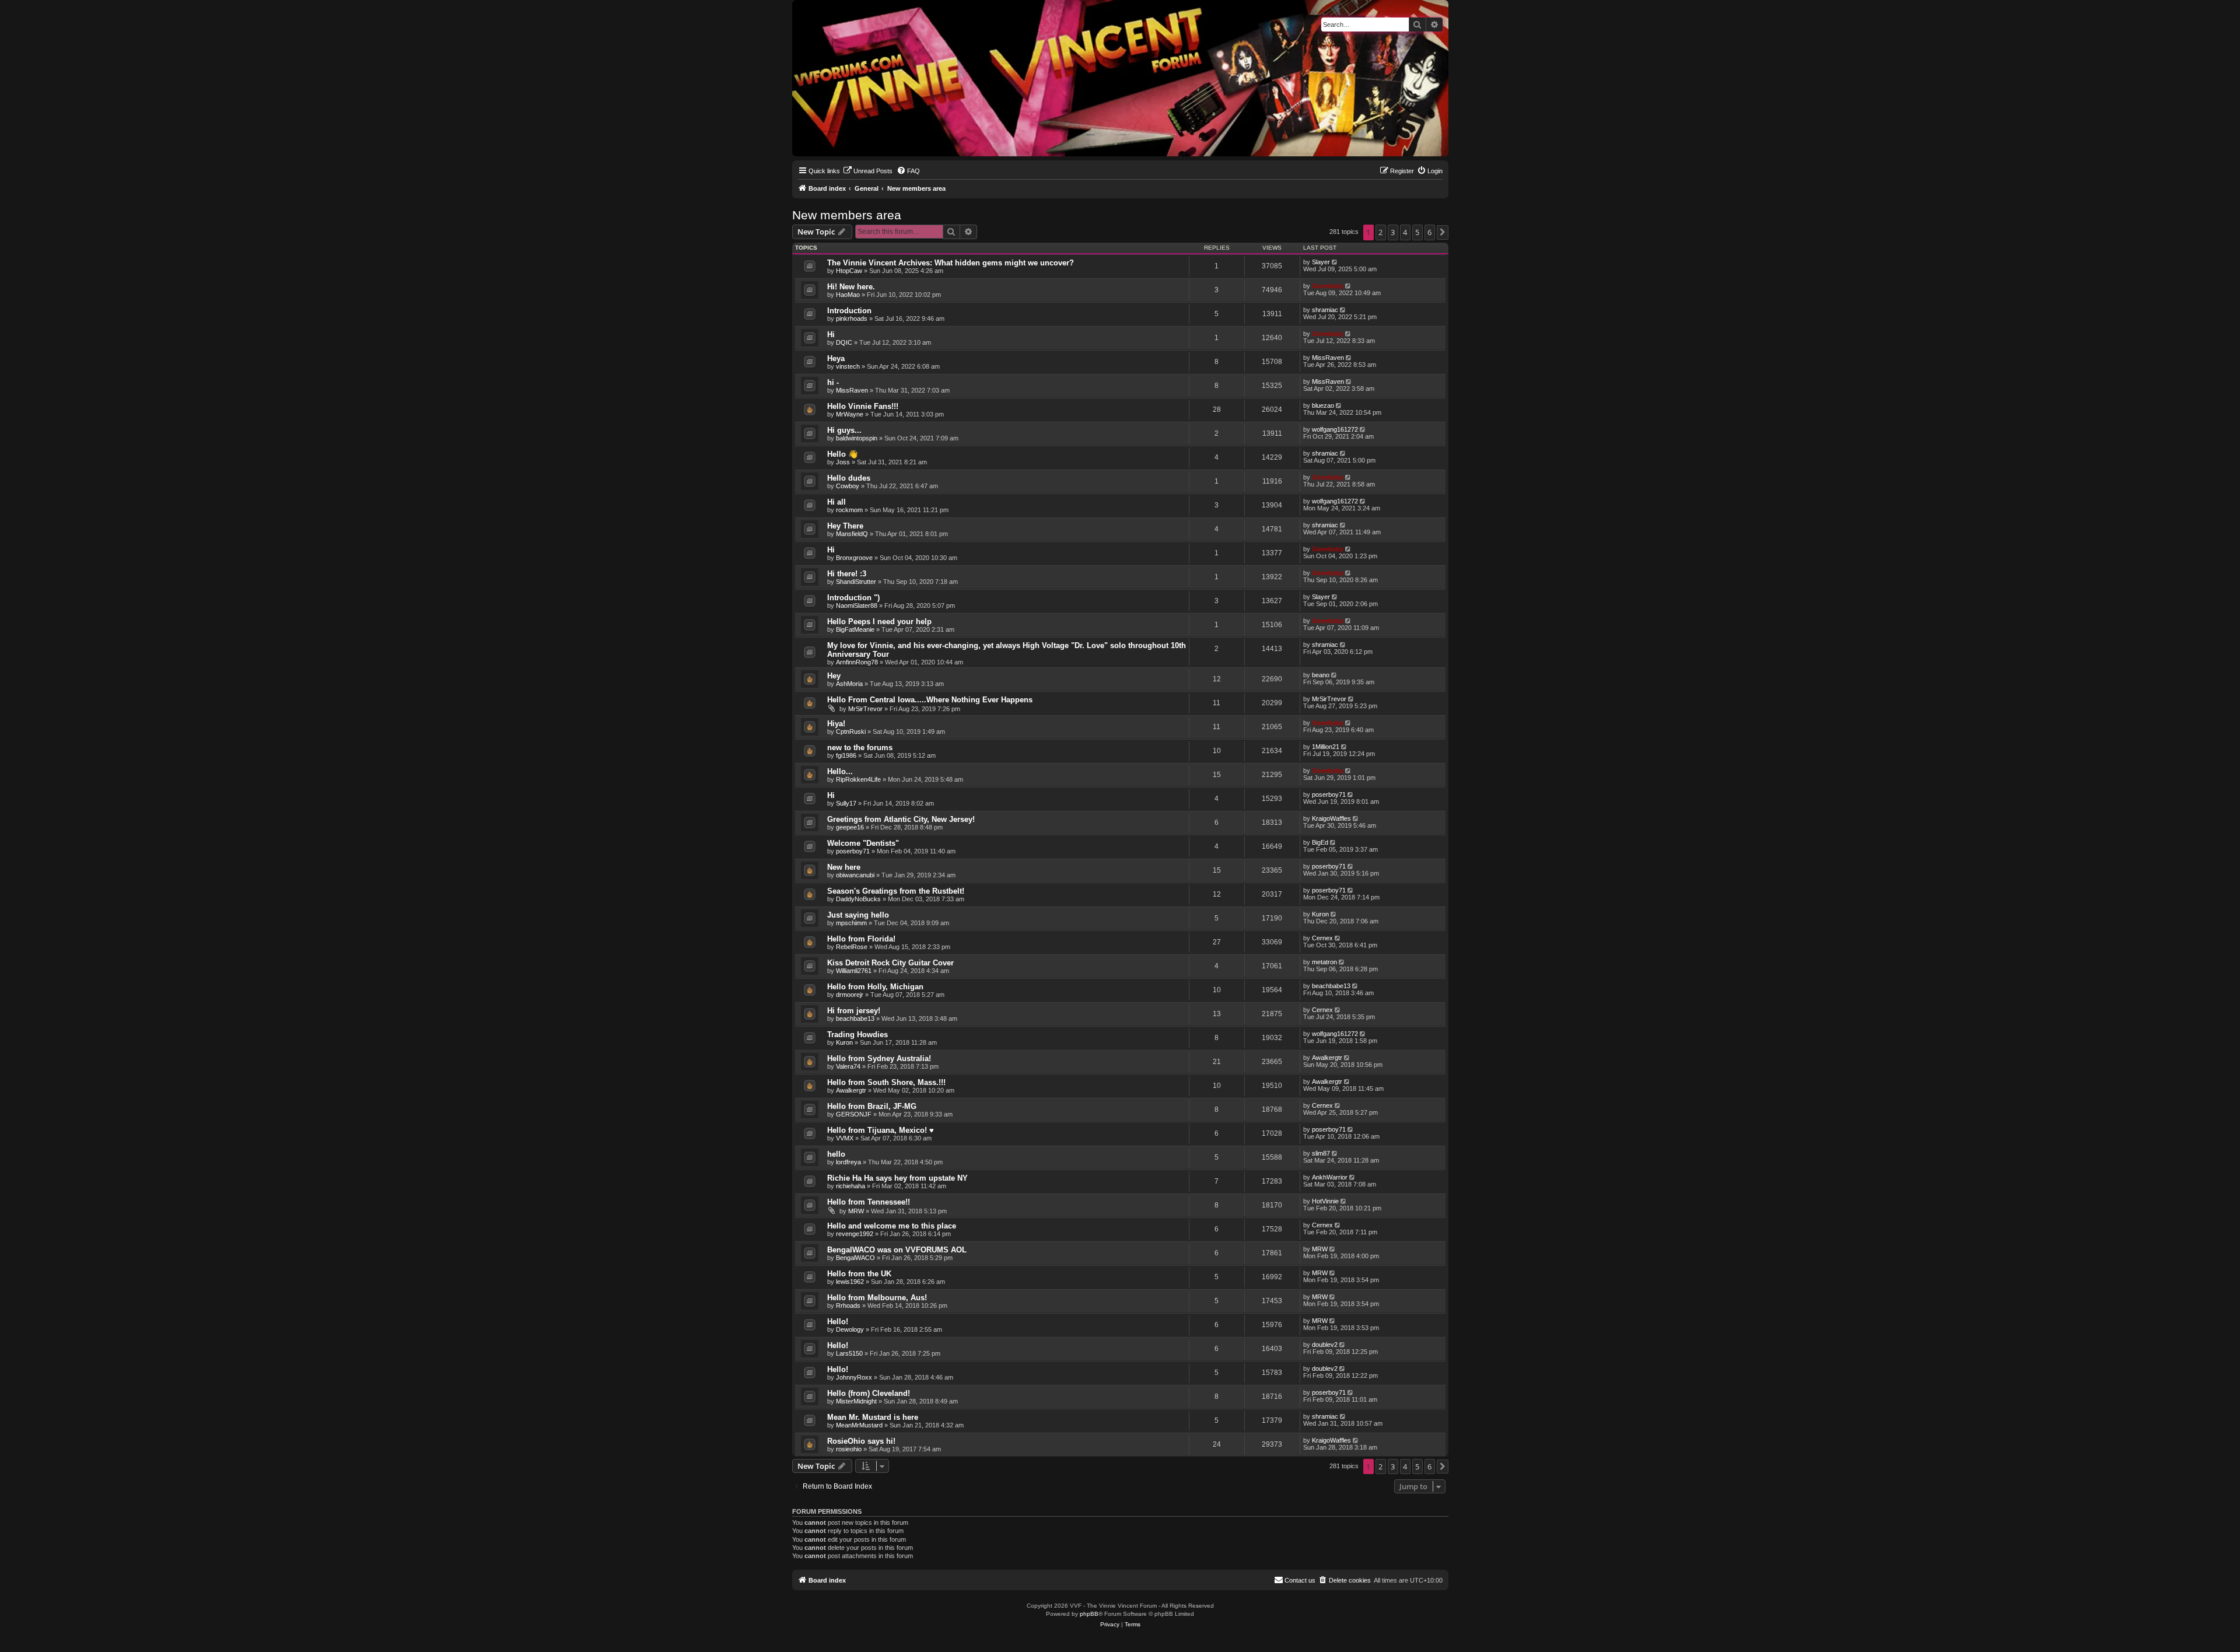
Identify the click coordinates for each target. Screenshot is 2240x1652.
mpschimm (851, 923)
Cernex (1322, 938)
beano (1321, 675)
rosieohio (849, 1449)
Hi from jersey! (854, 1011)
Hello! (838, 1322)
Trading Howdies (857, 1035)
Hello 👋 (842, 454)
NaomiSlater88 (857, 605)
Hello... (840, 771)
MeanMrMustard (859, 1425)
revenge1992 (855, 1234)
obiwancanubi (855, 875)
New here (844, 867)
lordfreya (848, 1162)
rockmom (849, 510)
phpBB (1089, 1614)
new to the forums (860, 748)
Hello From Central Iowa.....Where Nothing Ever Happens (930, 700)
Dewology (850, 1329)
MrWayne (850, 414)
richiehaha (850, 1186)
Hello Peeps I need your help (879, 622)
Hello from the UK (859, 1274)
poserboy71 (1329, 794)
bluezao (1323, 405)
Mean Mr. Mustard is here (873, 1417)
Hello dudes (849, 478)
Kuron (1320, 914)
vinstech (848, 366)
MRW (856, 1211)
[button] (1443, 232)
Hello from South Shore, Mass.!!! (886, 1082)
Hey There (845, 526)
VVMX (845, 1138)
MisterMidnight (856, 1401)
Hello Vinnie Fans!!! (863, 406)
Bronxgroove (854, 558)
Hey (834, 676)
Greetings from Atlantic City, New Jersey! (901, 819)
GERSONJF (854, 1114)
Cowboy (848, 486)
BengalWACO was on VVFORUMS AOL (897, 1250)
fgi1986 (846, 755)
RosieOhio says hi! (861, 1441)
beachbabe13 (1331, 986)
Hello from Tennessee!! (869, 1202)
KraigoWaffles (1331, 818)
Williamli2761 (854, 971)
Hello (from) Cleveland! (869, 1393)
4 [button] (1405, 232)
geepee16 (850, 827)
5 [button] (1417, 232)
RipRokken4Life (858, 779)
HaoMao (848, 295)
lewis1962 (850, 1282)
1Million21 (1326, 747)
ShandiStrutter (856, 582)
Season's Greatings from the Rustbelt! (896, 891)
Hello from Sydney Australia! (879, 1058)
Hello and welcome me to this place (892, 1226)
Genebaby (1328, 286)
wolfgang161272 (1335, 429)
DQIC (844, 342)
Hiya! (836, 724)
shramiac (1325, 310)
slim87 (1321, 1153)
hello (836, 1154)
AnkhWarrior (1330, 1177)
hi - (833, 382)
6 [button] (1429, 232)
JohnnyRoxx (854, 1377)
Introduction (849, 311)
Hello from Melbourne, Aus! (877, 1298)
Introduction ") (853, 598)
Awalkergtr (1327, 1058)
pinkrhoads (852, 318)
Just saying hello (858, 915)
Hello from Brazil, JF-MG (872, 1106)
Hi (831, 335)
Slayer (1321, 262)
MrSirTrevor (865, 709)
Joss (843, 462)
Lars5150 (849, 1353)
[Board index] (802, 3)
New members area (847, 215)
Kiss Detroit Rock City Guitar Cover (890, 963)
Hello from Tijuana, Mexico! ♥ (881, 1130)
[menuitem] (868, 171)
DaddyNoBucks (858, 899)
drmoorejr (850, 995)
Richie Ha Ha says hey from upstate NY (897, 1178)
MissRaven (1328, 358)
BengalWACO (855, 1258)
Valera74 (848, 1066)
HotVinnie (1325, 1201)
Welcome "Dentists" (863, 843)
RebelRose (852, 947)
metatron (1324, 962)
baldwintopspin (857, 438)
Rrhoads (848, 1305)
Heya (836, 358)
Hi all (836, 502)
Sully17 (846, 803)
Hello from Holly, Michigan (875, 987)
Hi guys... (844, 430)
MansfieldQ (852, 534)
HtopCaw (849, 271)
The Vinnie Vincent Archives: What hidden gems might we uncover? (951, 263)
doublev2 (1325, 1345)
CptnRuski (851, 731)
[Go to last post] (1336, 262)
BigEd (1320, 842)
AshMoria (849, 684)
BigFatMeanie (855, 629)
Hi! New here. (851, 287)
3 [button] (1393, 232)
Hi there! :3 (847, 574)
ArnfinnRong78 (857, 662)
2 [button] (1380, 232)
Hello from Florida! (861, 939)
